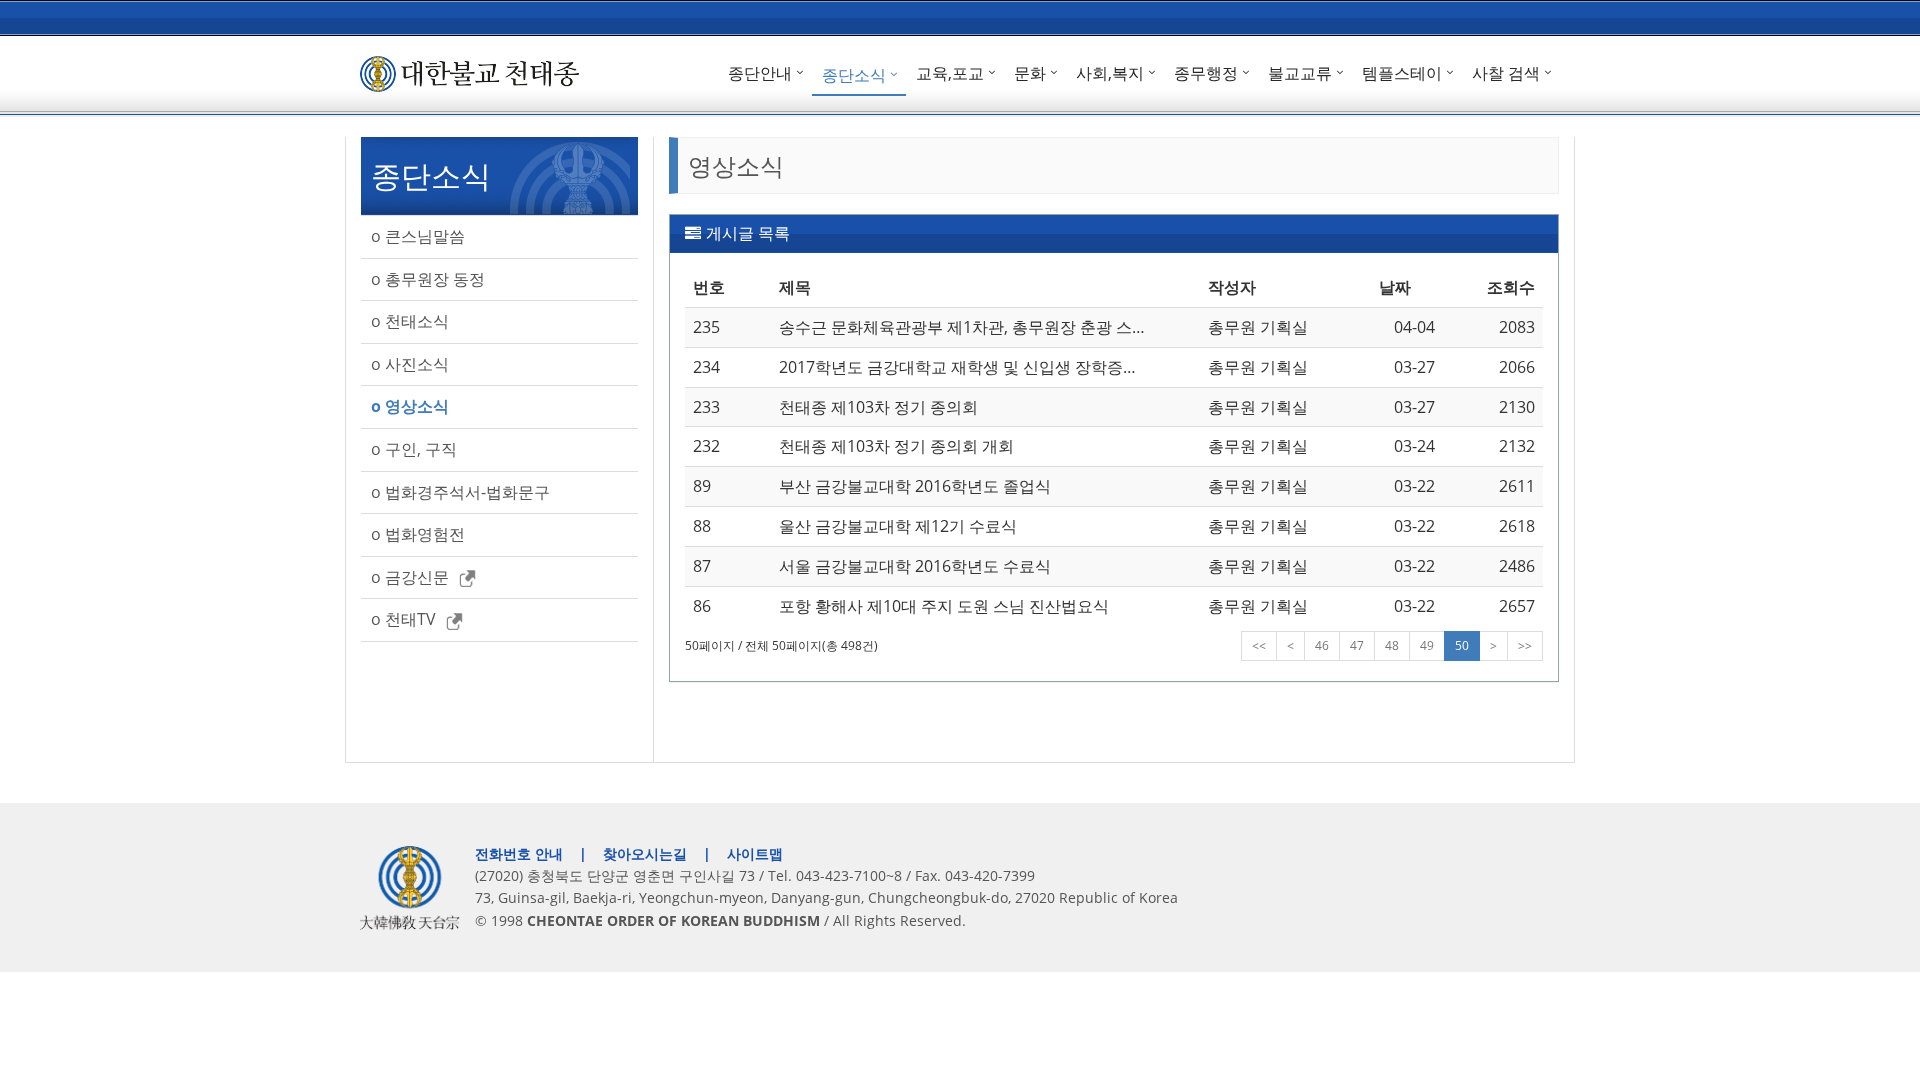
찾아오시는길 (645, 853)
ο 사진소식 (410, 364)
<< (1259, 645)
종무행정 (1206, 73)
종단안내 (760, 73)
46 (1322, 645)
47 (1357, 645)
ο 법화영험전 (418, 534)
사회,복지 (1110, 73)
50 (1462, 645)
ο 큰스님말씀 (418, 236)
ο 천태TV (403, 619)
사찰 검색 (1506, 73)
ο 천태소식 (410, 321)
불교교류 (1300, 73)
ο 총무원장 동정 (428, 279)
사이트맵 (755, 853)
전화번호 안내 (519, 853)
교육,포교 (950, 73)
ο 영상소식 (410, 406)
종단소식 (854, 75)
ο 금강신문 (410, 577)
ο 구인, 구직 (414, 449)
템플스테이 (1402, 73)
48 (1392, 645)
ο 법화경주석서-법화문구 (460, 492)
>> (1525, 645)
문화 (1030, 73)
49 (1427, 645)
